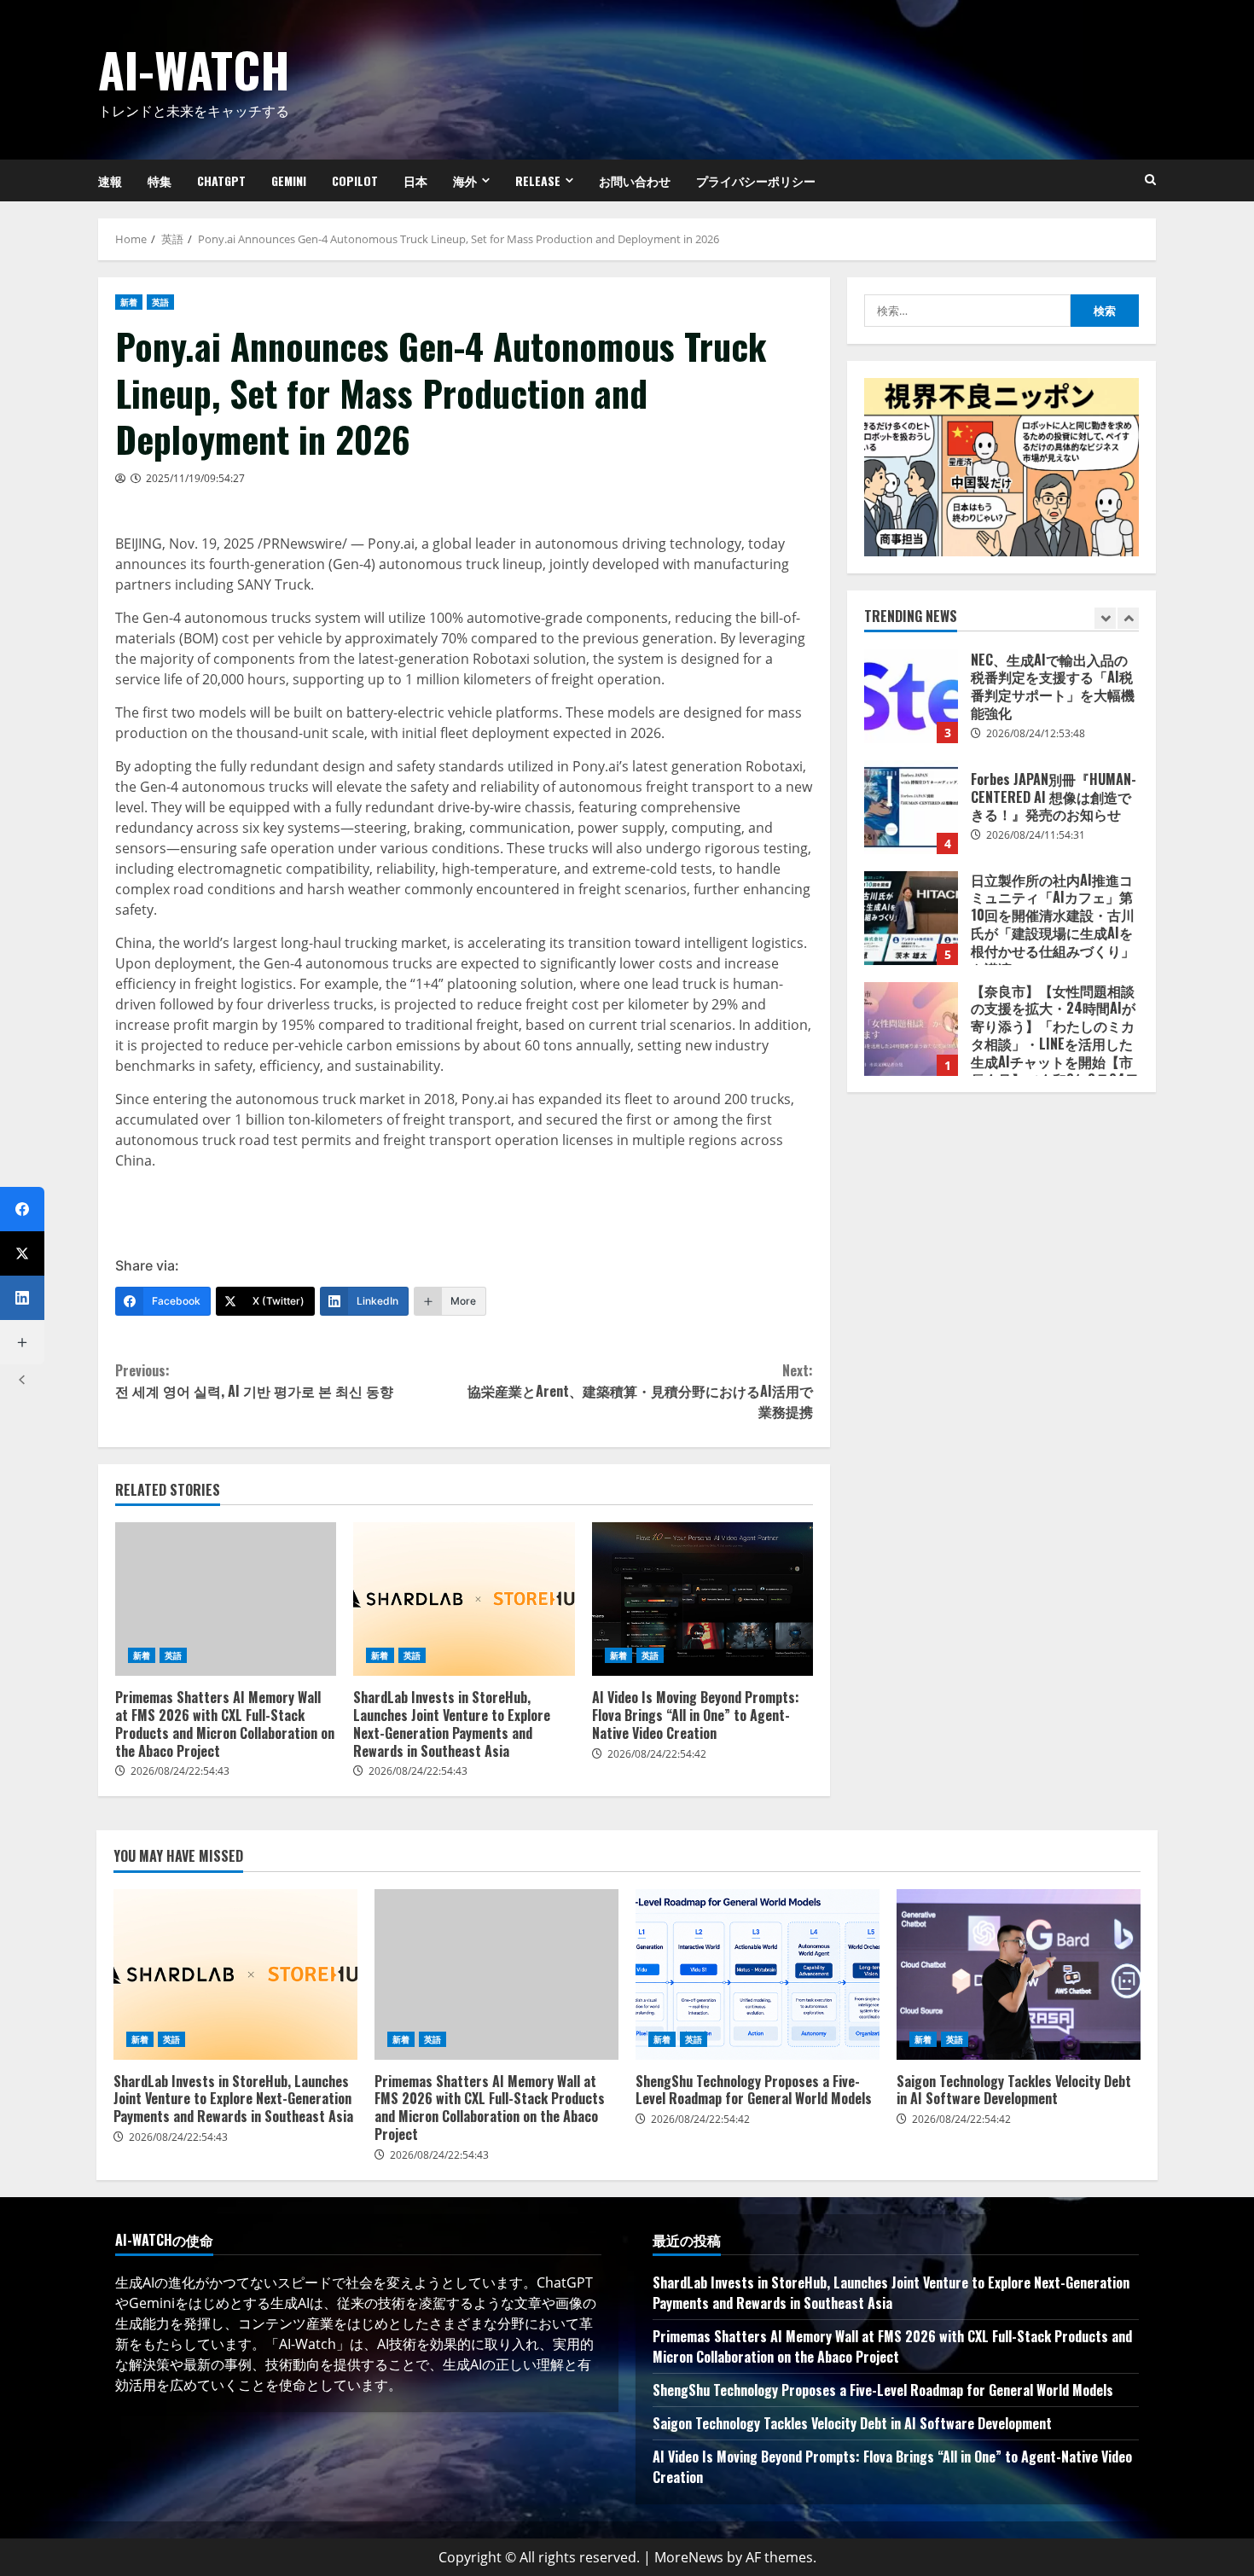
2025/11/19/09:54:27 (195, 478)
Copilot (355, 180)
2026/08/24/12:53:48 (1036, 733)
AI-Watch (194, 69)
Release (538, 180)
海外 (465, 180)
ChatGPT (221, 180)
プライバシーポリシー (756, 180)
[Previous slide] (1105, 618)
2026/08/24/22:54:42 (657, 1754)
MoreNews (689, 2557)
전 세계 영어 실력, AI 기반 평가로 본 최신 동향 (254, 1381)
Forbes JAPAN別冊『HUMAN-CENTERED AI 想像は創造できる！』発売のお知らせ (911, 807)
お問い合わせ (635, 180)
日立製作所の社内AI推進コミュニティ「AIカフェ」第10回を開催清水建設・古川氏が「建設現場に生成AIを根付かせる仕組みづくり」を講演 (911, 918)
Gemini (289, 180)
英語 (160, 302)
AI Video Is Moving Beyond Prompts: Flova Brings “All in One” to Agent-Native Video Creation (702, 1599)
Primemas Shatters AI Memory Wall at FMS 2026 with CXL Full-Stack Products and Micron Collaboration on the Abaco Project (226, 1599)
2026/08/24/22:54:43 (180, 1771)
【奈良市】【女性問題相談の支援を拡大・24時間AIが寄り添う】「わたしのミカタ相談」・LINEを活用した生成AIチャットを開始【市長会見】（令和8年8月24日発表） (911, 1029)
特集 (160, 180)
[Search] (1150, 180)
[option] (1001, 705)
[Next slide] (1128, 618)
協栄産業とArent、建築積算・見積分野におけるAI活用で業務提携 (640, 1391)
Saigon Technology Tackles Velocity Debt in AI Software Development (1019, 1974)
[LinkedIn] (22, 1298)
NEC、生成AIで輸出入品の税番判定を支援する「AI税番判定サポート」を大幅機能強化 (911, 696)
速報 (110, 180)
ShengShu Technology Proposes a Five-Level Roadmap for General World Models (758, 1974)
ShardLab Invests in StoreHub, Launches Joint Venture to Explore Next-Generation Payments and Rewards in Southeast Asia (464, 1599)
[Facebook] (22, 1209)
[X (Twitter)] (22, 1253)
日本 (415, 180)
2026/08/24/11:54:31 (1036, 835)
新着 (129, 302)
